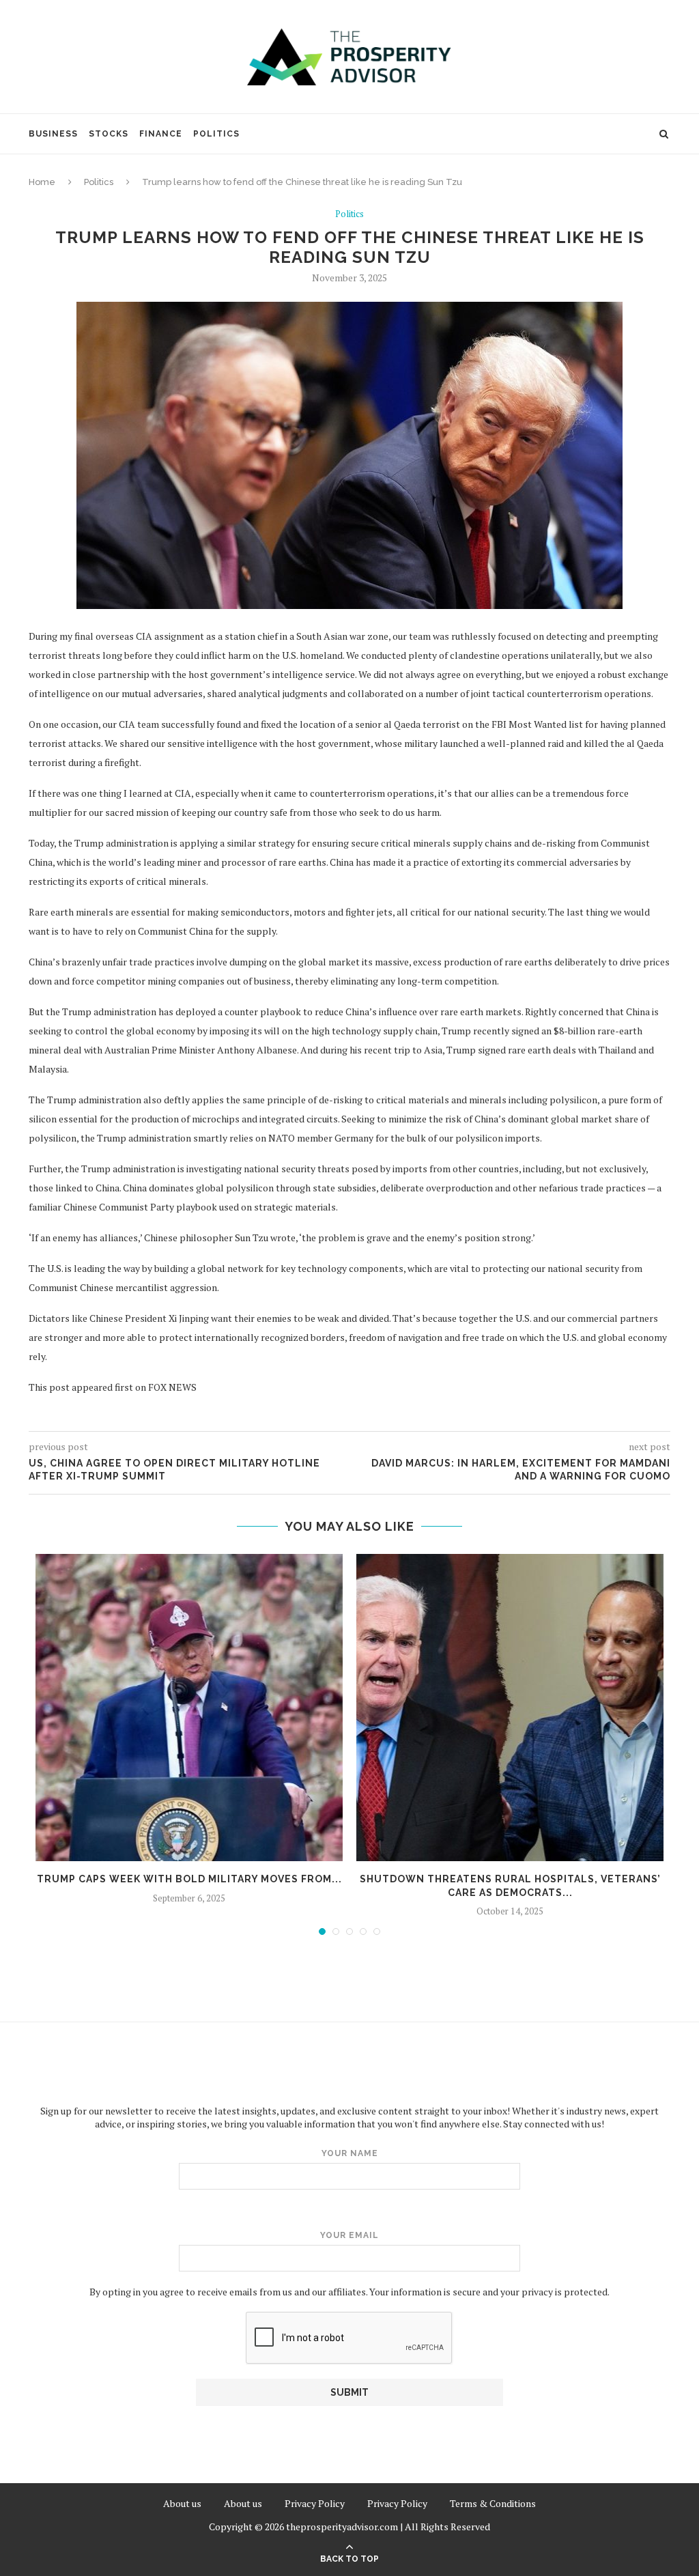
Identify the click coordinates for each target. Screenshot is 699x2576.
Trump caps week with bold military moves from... (189, 1879)
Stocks (109, 134)
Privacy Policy (315, 2503)
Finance (161, 134)
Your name (350, 2153)
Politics (216, 134)
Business (53, 134)
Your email (349, 2235)
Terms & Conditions (493, 2503)
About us (182, 2503)
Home (42, 182)
